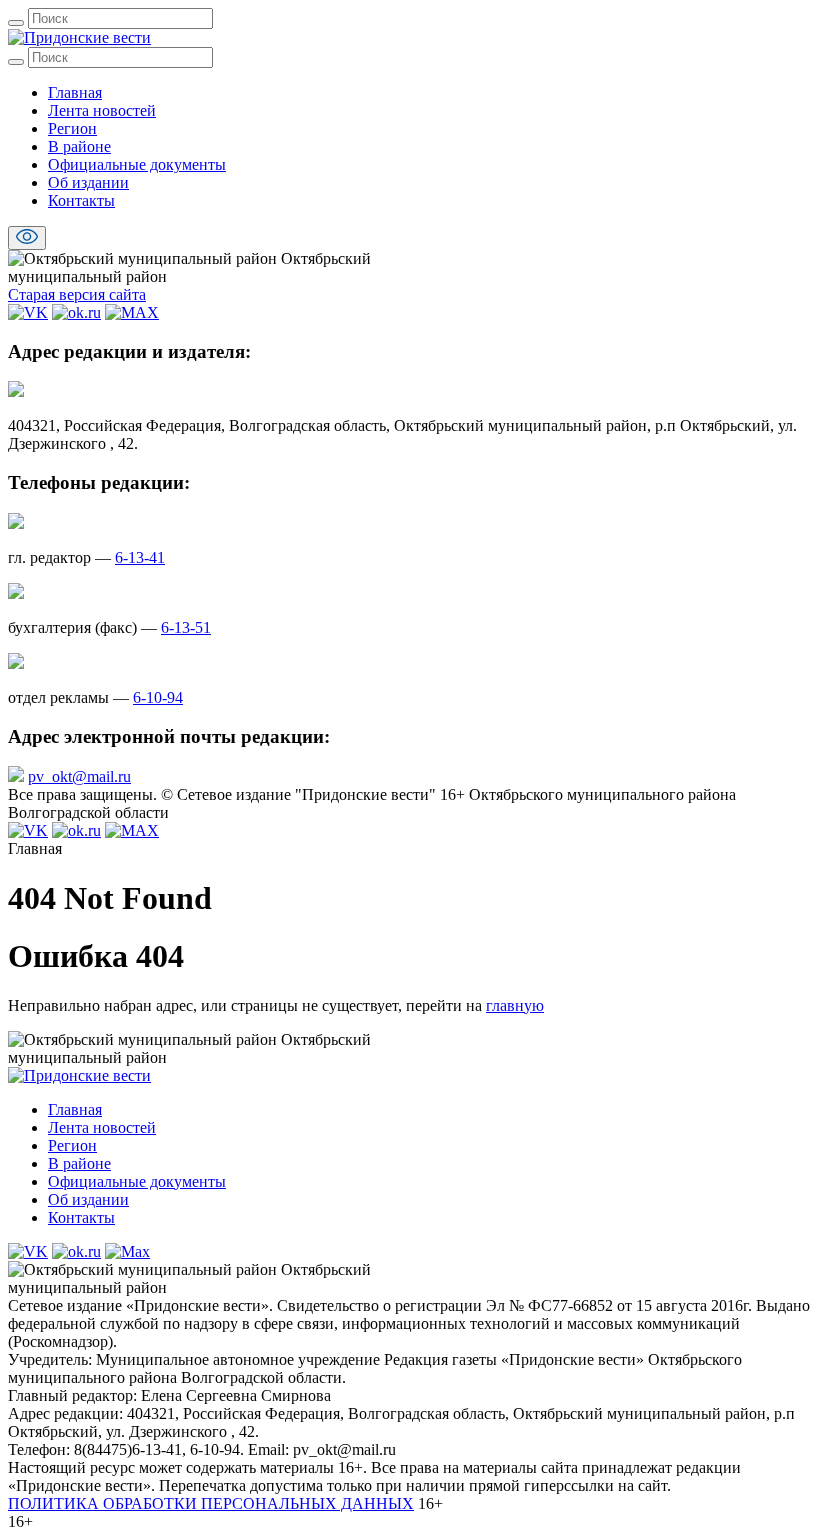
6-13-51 (186, 627)
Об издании (88, 182)
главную (515, 1005)
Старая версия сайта (77, 294)
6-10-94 (158, 697)
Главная (75, 92)
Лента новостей (102, 110)
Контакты (81, 200)
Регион (72, 128)
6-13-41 (140, 557)
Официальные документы (137, 164)
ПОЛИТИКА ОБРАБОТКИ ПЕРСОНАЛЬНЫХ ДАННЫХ (211, 1503)
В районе (79, 146)
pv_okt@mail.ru (79, 776)
